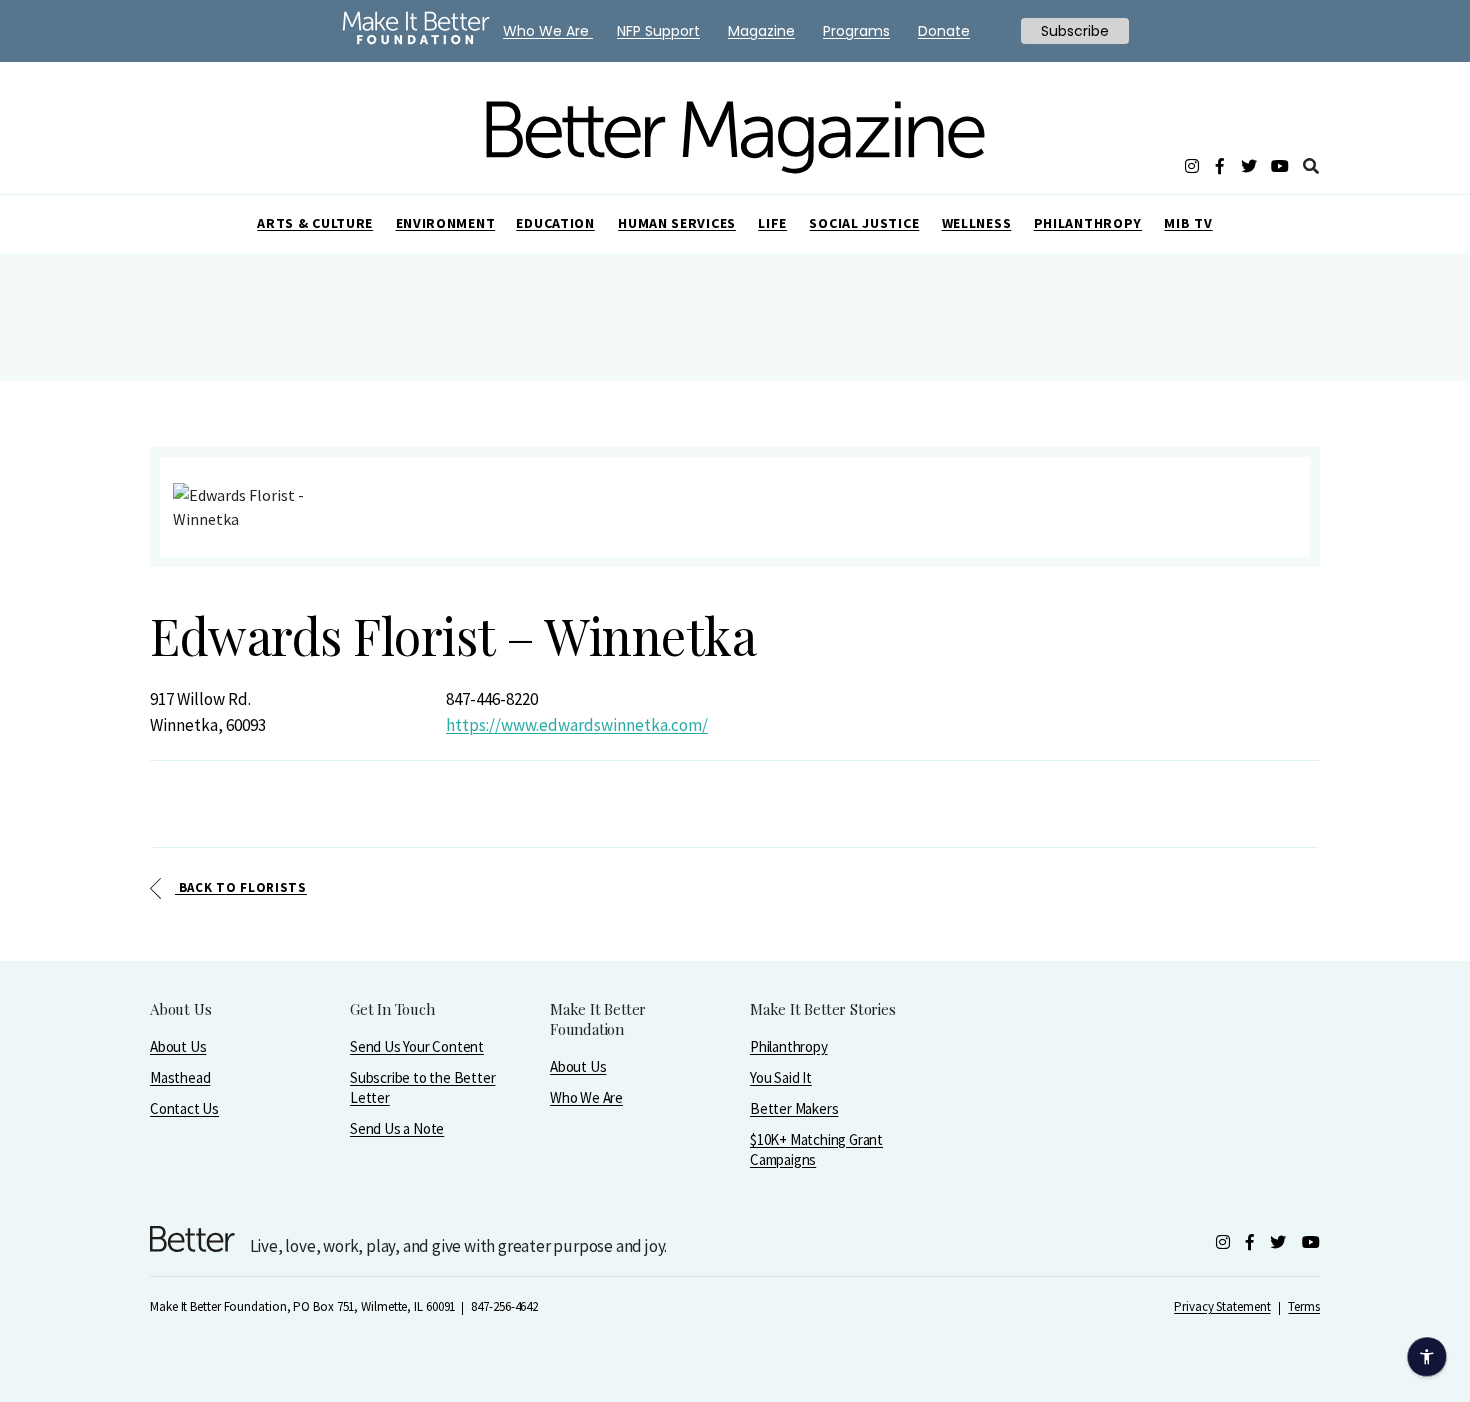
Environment (446, 223)
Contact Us (184, 1108)
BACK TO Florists (241, 887)
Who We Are (586, 1097)
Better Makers (794, 1108)
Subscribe (1075, 31)
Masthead (180, 1077)
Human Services (677, 223)
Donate (944, 31)
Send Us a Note (397, 1128)
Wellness (977, 223)
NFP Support (658, 31)
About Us (178, 1046)
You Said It (781, 1077)
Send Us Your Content (417, 1046)
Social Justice (864, 223)
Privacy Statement (1222, 1306)
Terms (1304, 1306)
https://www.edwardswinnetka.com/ (577, 725)
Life (772, 223)
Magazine (761, 31)
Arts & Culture (315, 223)
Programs (856, 31)
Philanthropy (1088, 223)
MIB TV (1188, 223)
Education (555, 223)
